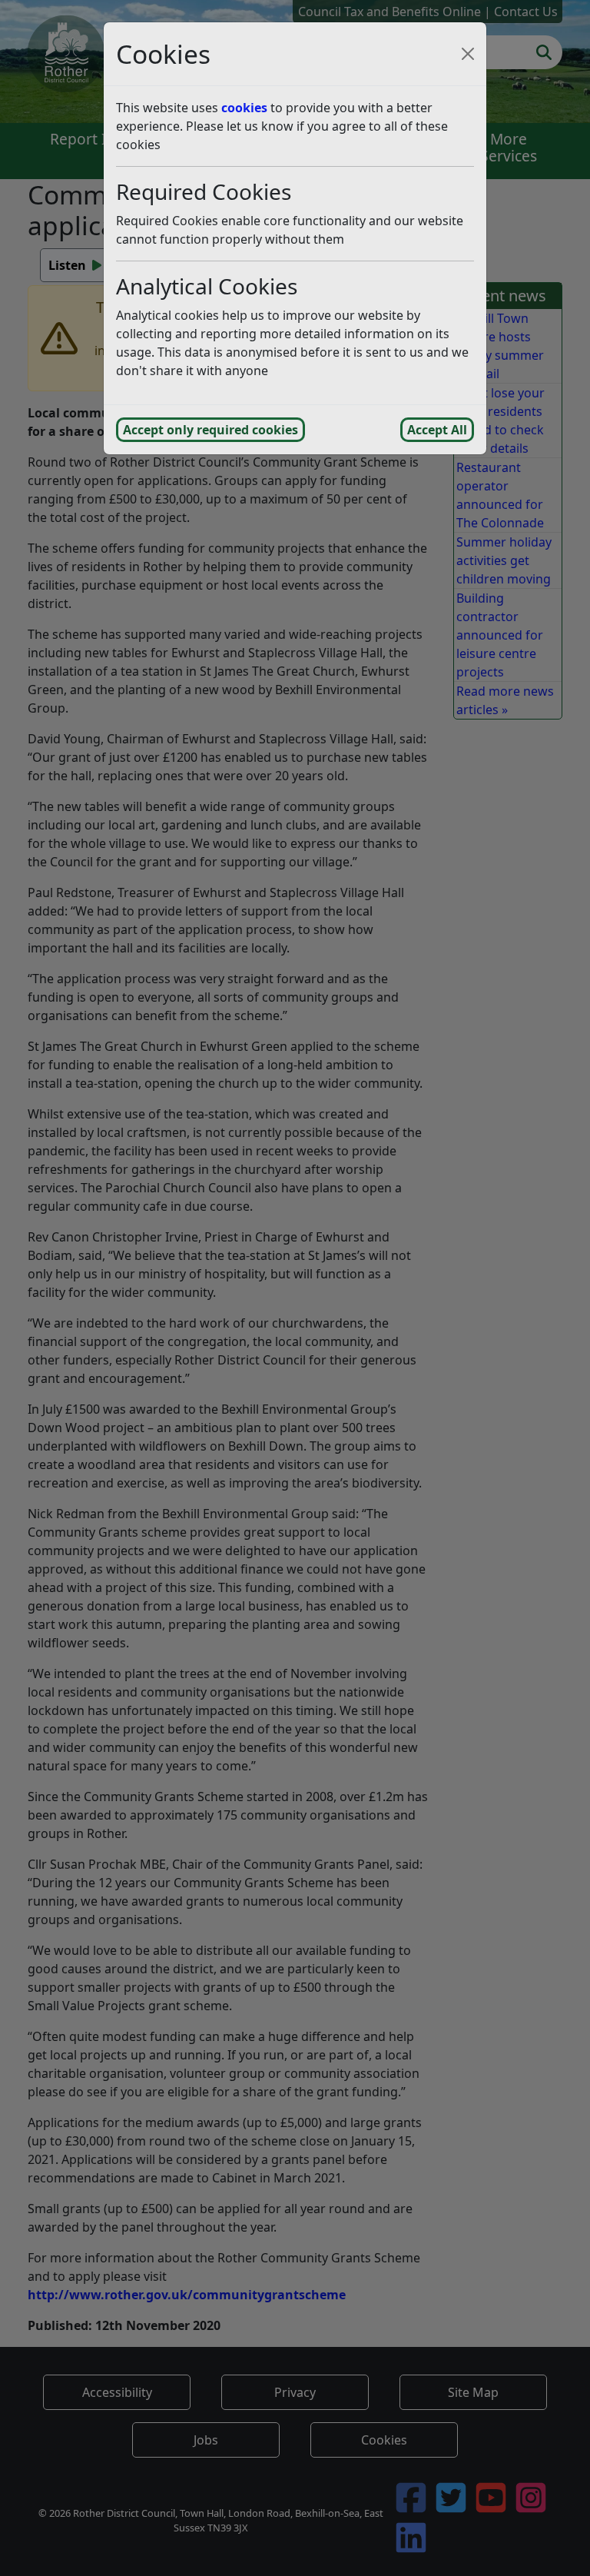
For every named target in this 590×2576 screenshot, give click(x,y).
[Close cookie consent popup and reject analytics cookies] (468, 54)
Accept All (437, 430)
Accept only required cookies (210, 430)
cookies (244, 108)
